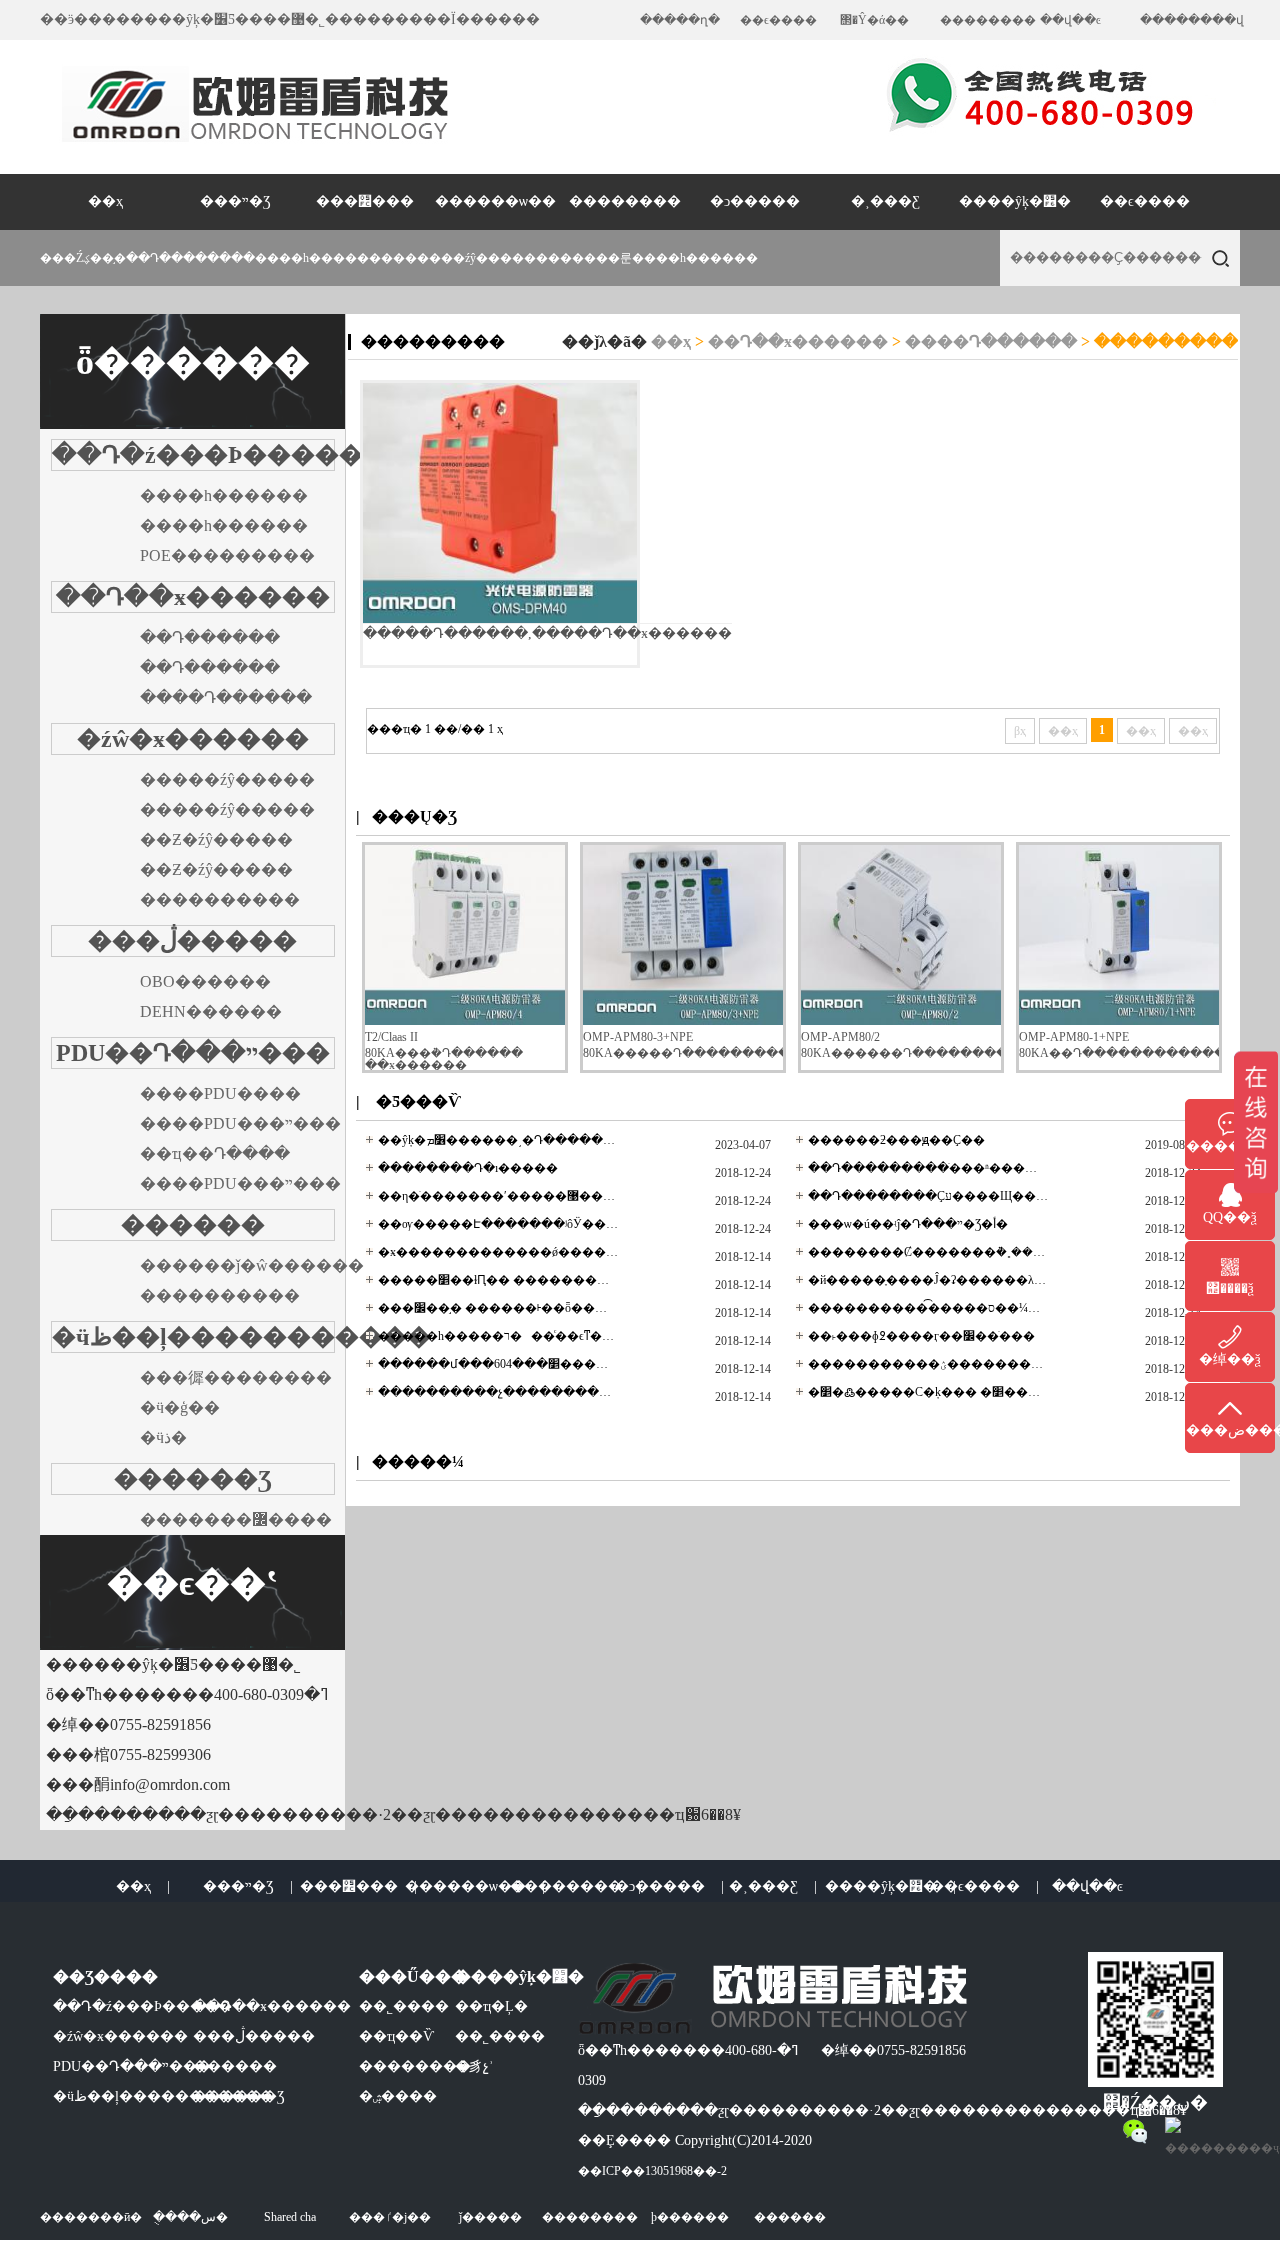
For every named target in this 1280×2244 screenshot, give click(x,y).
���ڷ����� (192, 941)
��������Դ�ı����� (468, 1168)
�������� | (575, 1886)
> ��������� (1157, 341)
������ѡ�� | (475, 1886)
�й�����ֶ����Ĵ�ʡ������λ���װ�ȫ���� (928, 1280)
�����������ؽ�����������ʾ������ (928, 1364)
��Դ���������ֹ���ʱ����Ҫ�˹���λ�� (928, 1168)
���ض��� (1230, 1430)
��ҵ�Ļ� (491, 2006)
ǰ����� (490, 2217)
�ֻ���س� (190, 2217)
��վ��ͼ (1070, 20)
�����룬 (596, 258)
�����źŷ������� (482, 258)
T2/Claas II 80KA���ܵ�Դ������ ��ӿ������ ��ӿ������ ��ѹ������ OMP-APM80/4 (459, 1063)
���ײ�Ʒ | (248, 1886)
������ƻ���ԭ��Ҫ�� (896, 1140)
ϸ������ (690, 2217)
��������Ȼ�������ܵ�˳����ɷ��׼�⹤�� (928, 1252)
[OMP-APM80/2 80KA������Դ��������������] (901, 1021)
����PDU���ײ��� (240, 1123)
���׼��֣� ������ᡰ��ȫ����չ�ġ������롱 (498, 1308)
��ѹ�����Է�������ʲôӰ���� (498, 1224)
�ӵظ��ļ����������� (241, 1337)
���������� (220, 899)
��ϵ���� (778, 20)
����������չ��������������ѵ (498, 1392)
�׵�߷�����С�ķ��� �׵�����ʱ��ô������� (928, 1392)
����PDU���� (220, 1093)
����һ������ (695, 258)
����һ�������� (330, 258)
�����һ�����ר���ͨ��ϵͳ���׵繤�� (498, 1336)
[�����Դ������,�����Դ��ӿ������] (500, 503)
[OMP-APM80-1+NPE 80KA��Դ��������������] (1119, 1021)
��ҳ (105, 201)
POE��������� (227, 555)
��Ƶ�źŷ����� (216, 839)
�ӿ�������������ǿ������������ (498, 1252)
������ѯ (1230, 1146)
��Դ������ (210, 637)
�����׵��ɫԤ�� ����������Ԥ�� (498, 1280)
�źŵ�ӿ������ (193, 739)
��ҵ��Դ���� (215, 1153)
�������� (988, 20)
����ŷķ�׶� (1015, 201)
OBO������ (205, 981)
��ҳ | (143, 1886)
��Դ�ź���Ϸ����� (207, 455)
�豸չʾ (474, 2066)
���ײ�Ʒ (235, 201)
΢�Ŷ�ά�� (874, 20)
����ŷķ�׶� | (890, 1886)
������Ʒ (193, 1479)
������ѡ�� (495, 201)
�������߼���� (236, 1519)
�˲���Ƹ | (773, 1886)
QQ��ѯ (1230, 1217)
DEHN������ (211, 1011)
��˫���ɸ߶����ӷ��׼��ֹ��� (921, 1336)
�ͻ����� (755, 201)
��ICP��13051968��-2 (652, 2171)
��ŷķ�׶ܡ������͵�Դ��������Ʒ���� (498, 1140)
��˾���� (404, 2006)
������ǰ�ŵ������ (252, 1265)
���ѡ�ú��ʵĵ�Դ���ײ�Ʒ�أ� (908, 1224)
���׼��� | (358, 1886)
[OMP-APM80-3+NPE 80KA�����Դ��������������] (683, 1021)
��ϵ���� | (984, 1886)
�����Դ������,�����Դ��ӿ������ (547, 633)
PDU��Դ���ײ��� (193, 1053)
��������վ (1192, 20)
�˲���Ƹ (885, 201)
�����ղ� (680, 20)
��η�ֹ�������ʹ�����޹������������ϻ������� (498, 1196)
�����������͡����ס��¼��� (928, 1308)
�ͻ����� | (669, 1886)
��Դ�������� (190, 258)
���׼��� (365, 201)
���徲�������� (236, 1377)
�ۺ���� (398, 2096)
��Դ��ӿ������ (193, 597)
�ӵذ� (163, 1437)
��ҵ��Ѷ (396, 2036)
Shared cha (290, 2217)
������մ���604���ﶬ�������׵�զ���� (498, 1364)
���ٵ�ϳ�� (390, 2217)
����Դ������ (226, 697)
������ (193, 1225)
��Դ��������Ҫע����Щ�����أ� (928, 1196)
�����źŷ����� (227, 779)
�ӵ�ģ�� (180, 1407)
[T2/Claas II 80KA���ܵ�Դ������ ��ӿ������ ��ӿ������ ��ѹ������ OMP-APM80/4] (465, 1021)
